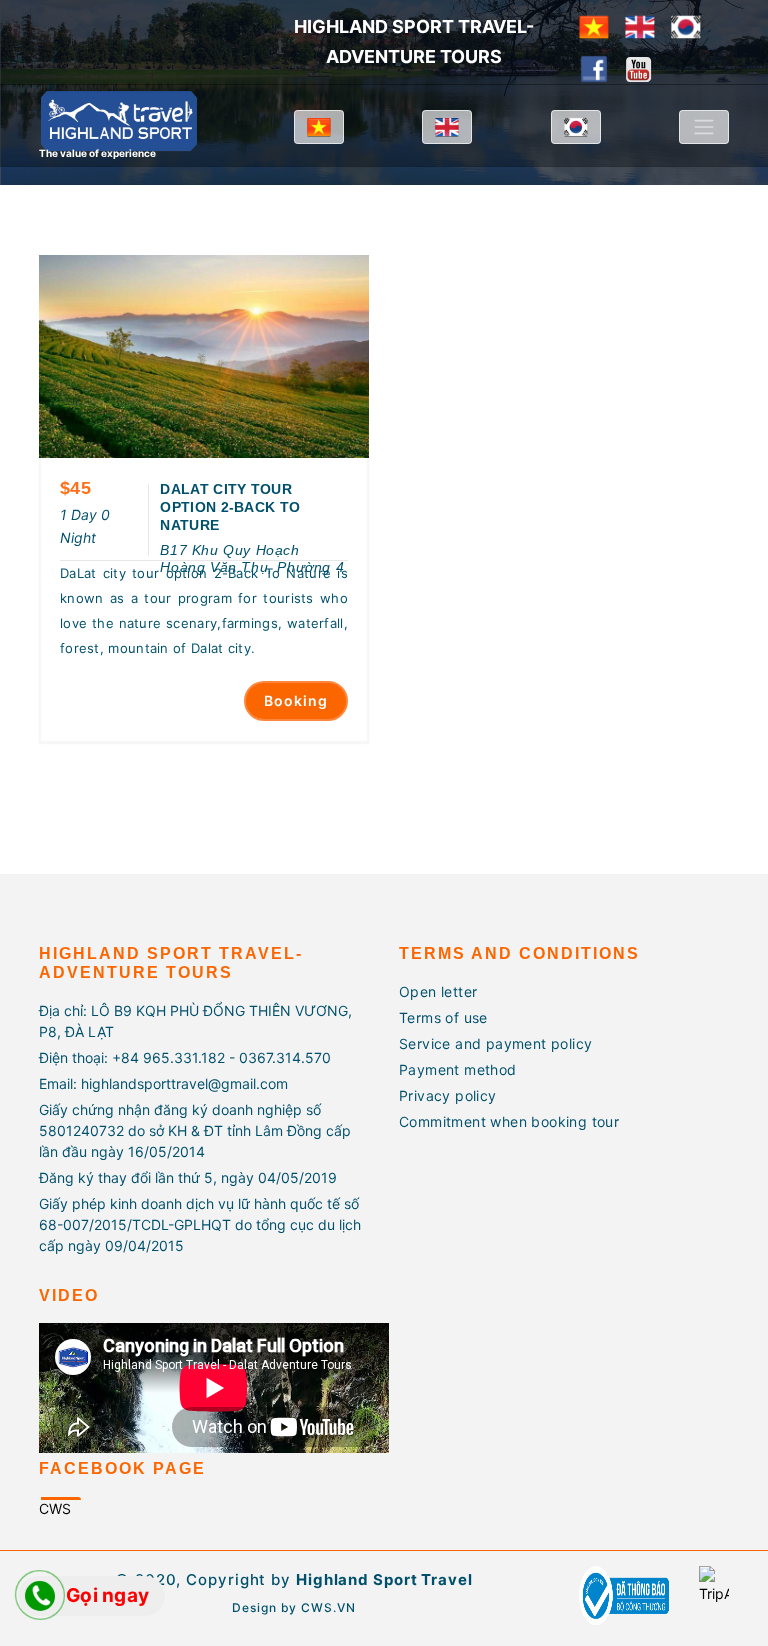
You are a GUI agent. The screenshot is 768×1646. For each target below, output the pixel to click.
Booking (296, 700)
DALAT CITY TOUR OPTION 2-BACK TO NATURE (230, 507)
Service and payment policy (495, 1043)
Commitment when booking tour (509, 1121)
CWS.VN (328, 1607)
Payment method (458, 1069)
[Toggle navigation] (704, 127)
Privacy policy (448, 1095)
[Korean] (686, 25)
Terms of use (443, 1017)
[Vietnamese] (594, 25)
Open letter (438, 991)
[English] (640, 25)
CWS (55, 1508)
